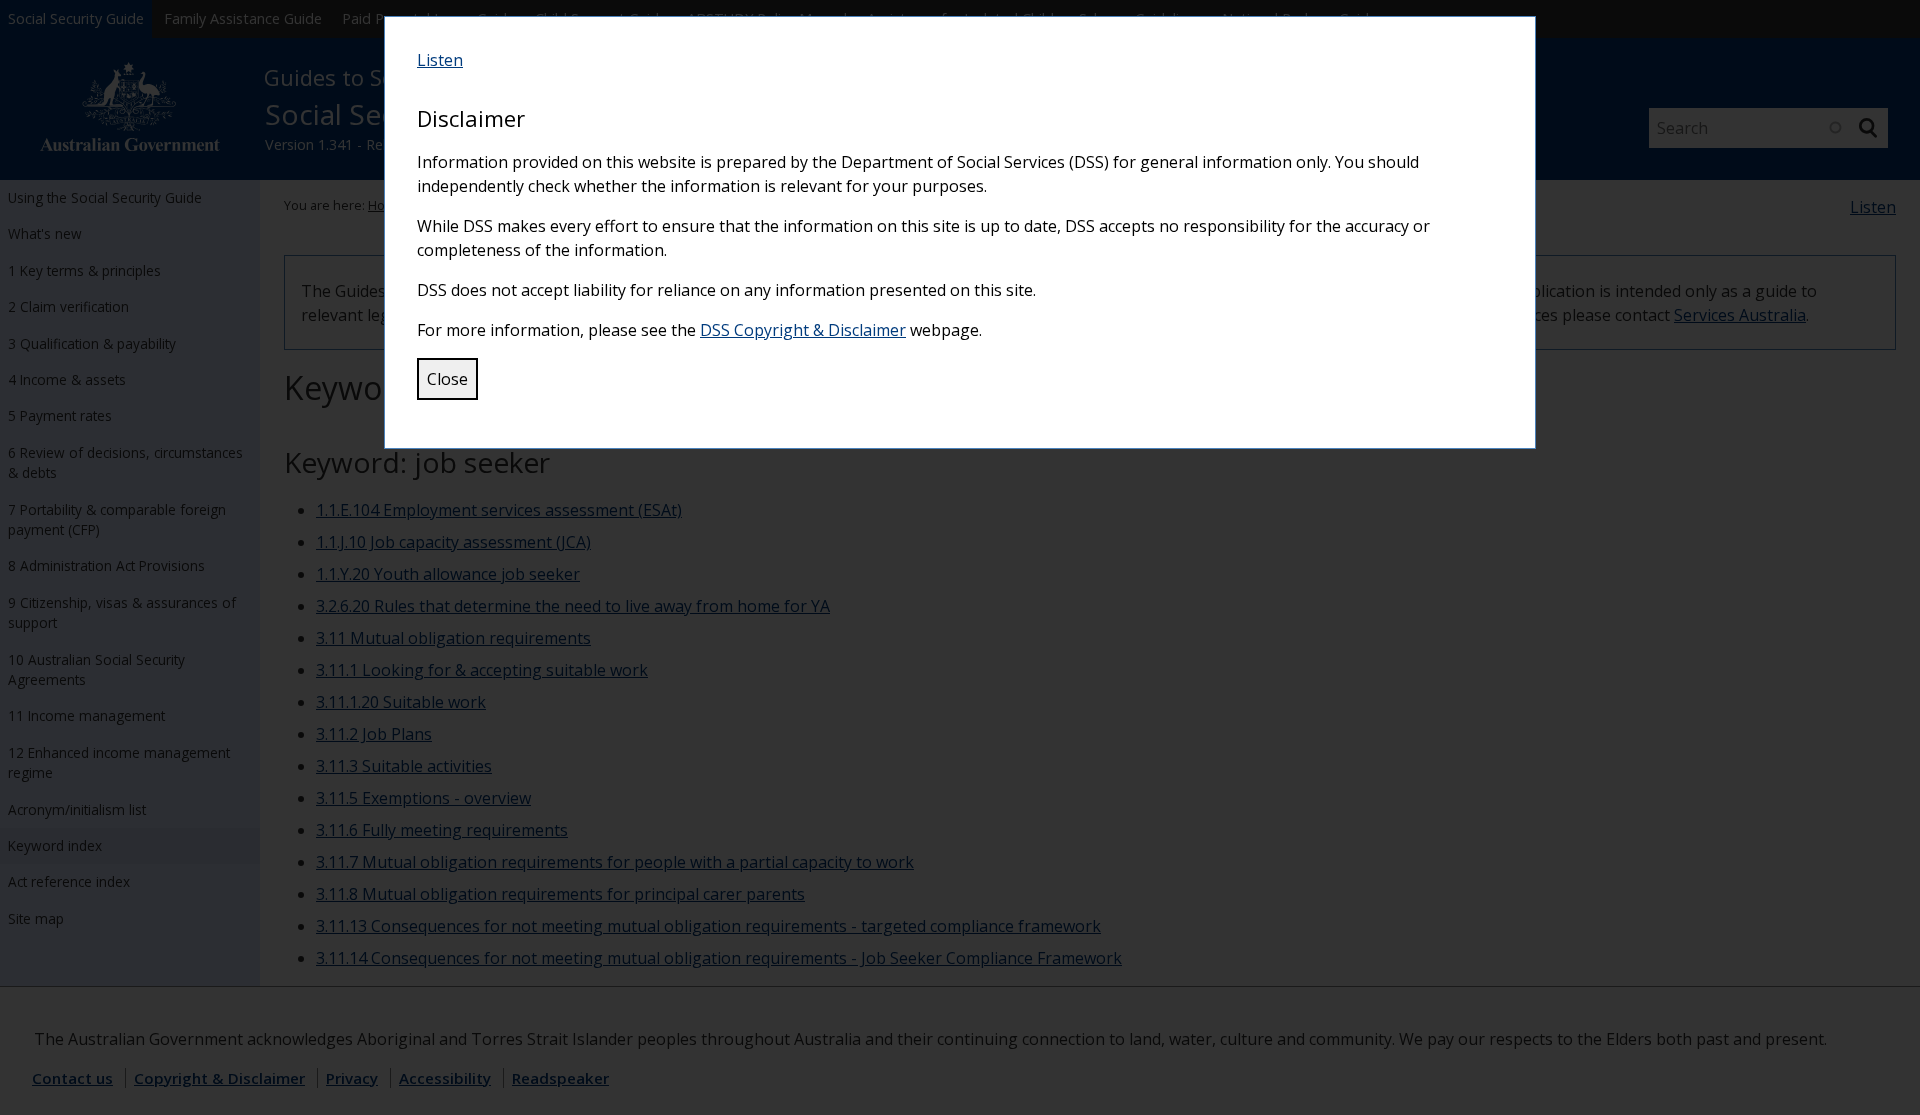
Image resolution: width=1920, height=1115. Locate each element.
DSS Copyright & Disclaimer (803, 330)
